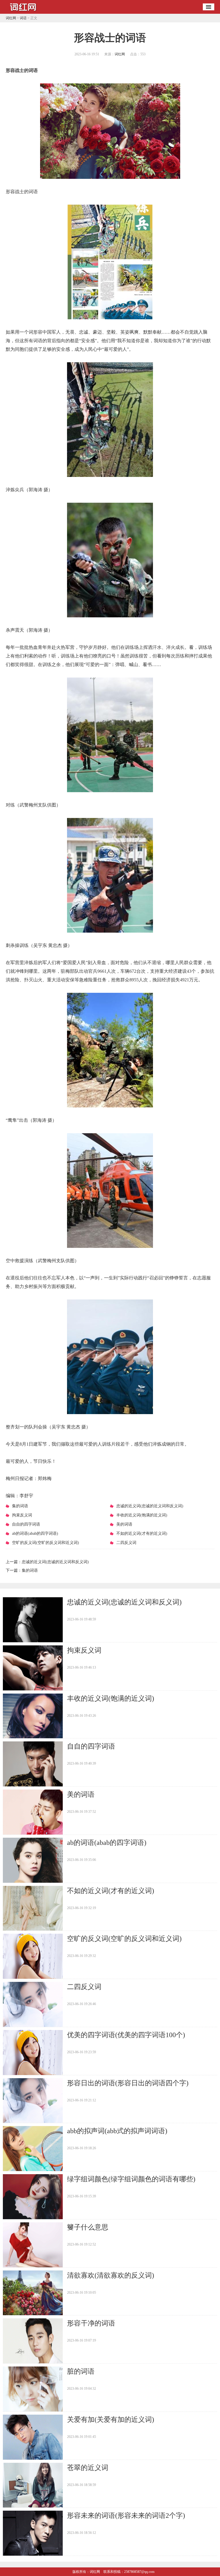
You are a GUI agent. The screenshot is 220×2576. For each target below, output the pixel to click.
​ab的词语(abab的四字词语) (107, 1843)
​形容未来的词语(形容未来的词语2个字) (126, 2516)
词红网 (11, 18)
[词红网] (23, 12)
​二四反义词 (84, 1987)
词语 (23, 18)
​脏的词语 (81, 2371)
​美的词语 (81, 1794)
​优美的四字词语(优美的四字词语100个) (126, 2035)
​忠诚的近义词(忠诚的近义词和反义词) (55, 1562)
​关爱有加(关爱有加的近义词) (111, 2420)
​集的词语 (30, 1570)
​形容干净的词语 (91, 2323)
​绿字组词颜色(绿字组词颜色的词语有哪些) (131, 2179)
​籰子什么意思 (88, 2227)
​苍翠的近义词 (88, 2468)
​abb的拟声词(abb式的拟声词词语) (117, 2131)
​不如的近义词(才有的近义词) (111, 1891)
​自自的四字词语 (91, 1746)
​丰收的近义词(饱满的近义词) (111, 1698)
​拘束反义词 (84, 1650)
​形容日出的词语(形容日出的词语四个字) (128, 2083)
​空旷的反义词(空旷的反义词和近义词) (124, 1939)
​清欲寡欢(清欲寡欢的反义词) (111, 2275)
